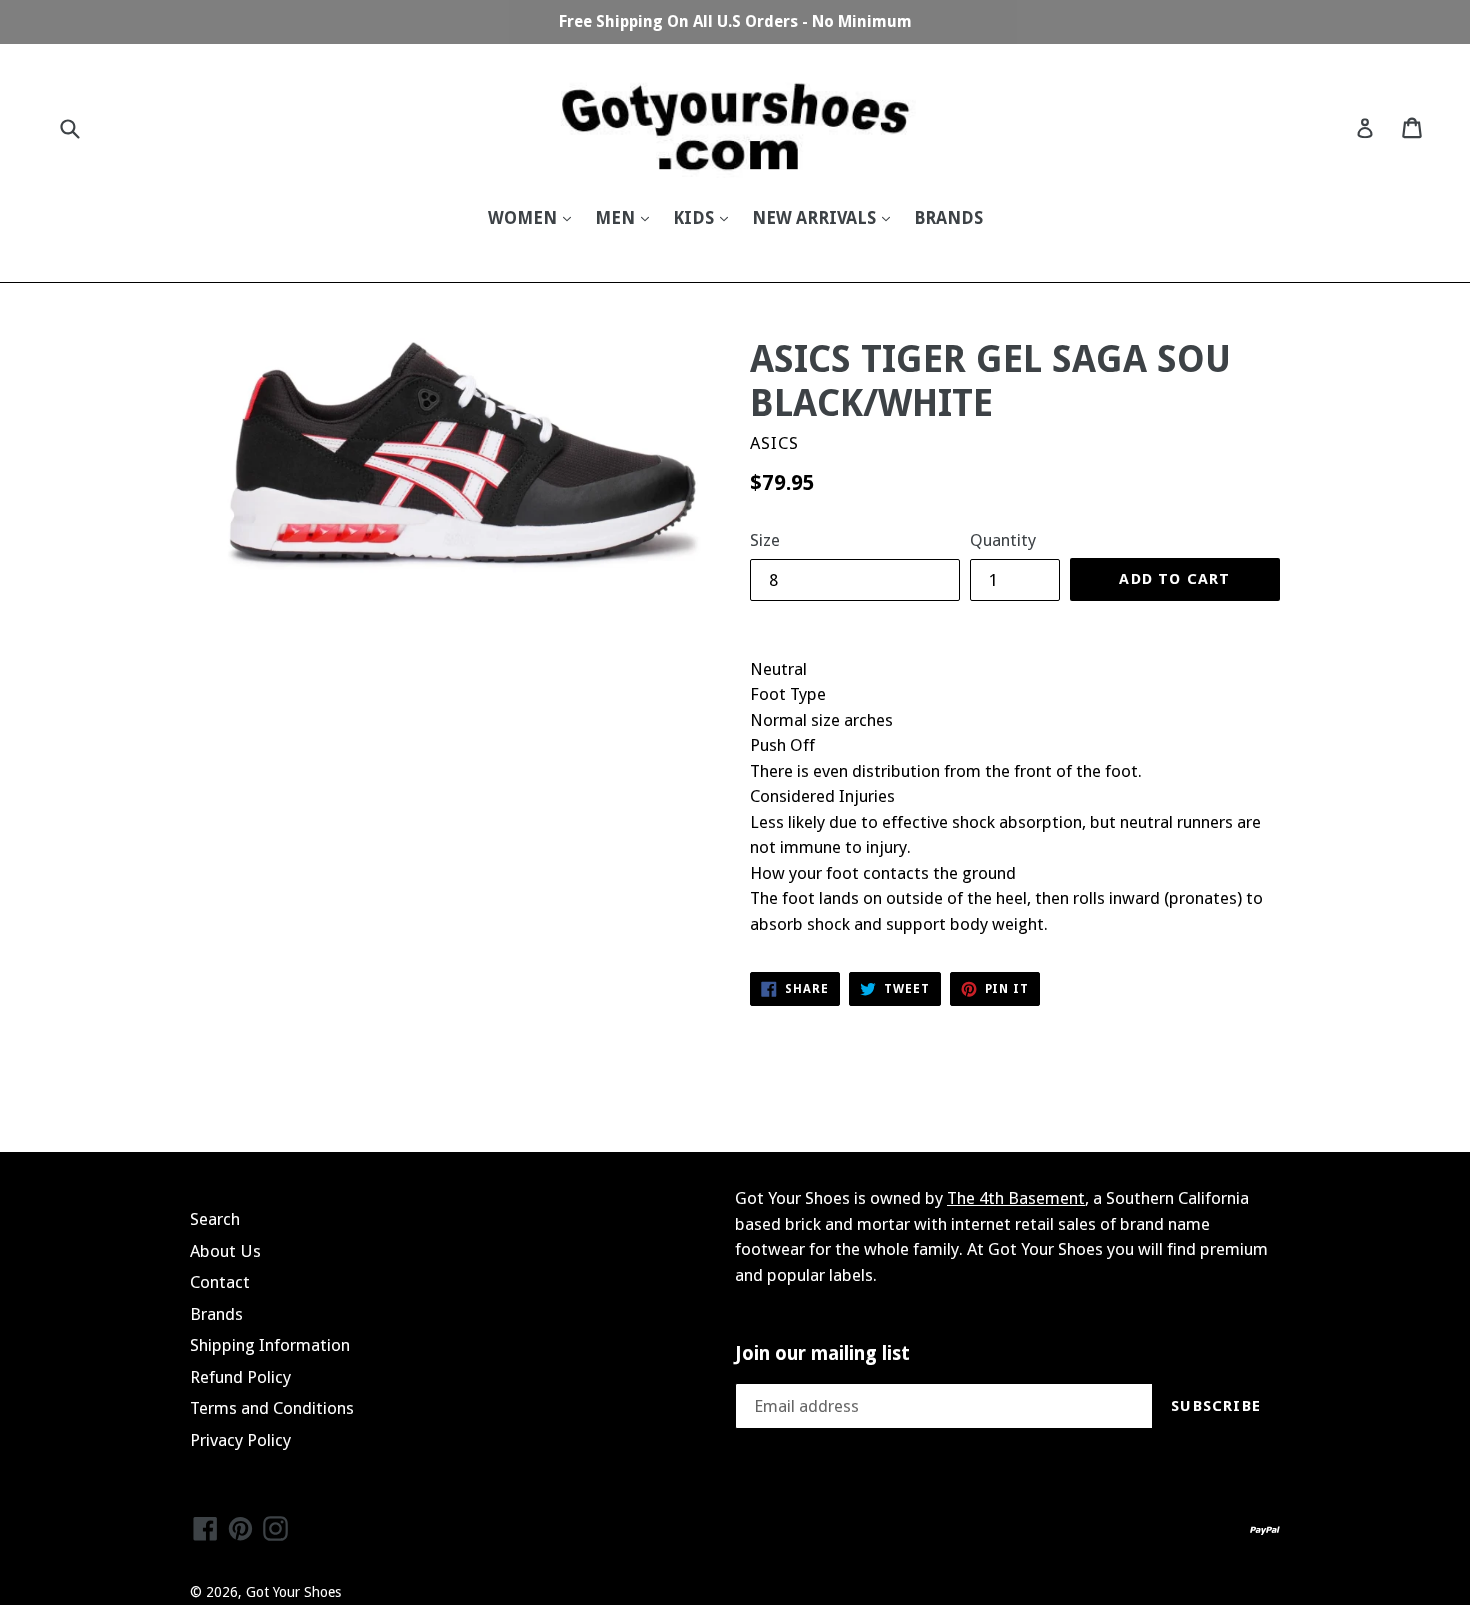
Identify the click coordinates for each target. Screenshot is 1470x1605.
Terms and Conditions (272, 1408)
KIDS (695, 218)
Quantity (1003, 540)
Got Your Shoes (293, 1592)
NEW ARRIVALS (816, 218)
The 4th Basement (1016, 1198)
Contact (220, 1282)
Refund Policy (240, 1377)
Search (215, 1219)
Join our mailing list (822, 1354)
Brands (216, 1314)
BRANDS (948, 218)
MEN (617, 218)
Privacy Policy (240, 1440)
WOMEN (524, 218)
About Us (225, 1251)
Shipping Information (270, 1345)
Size (765, 540)
